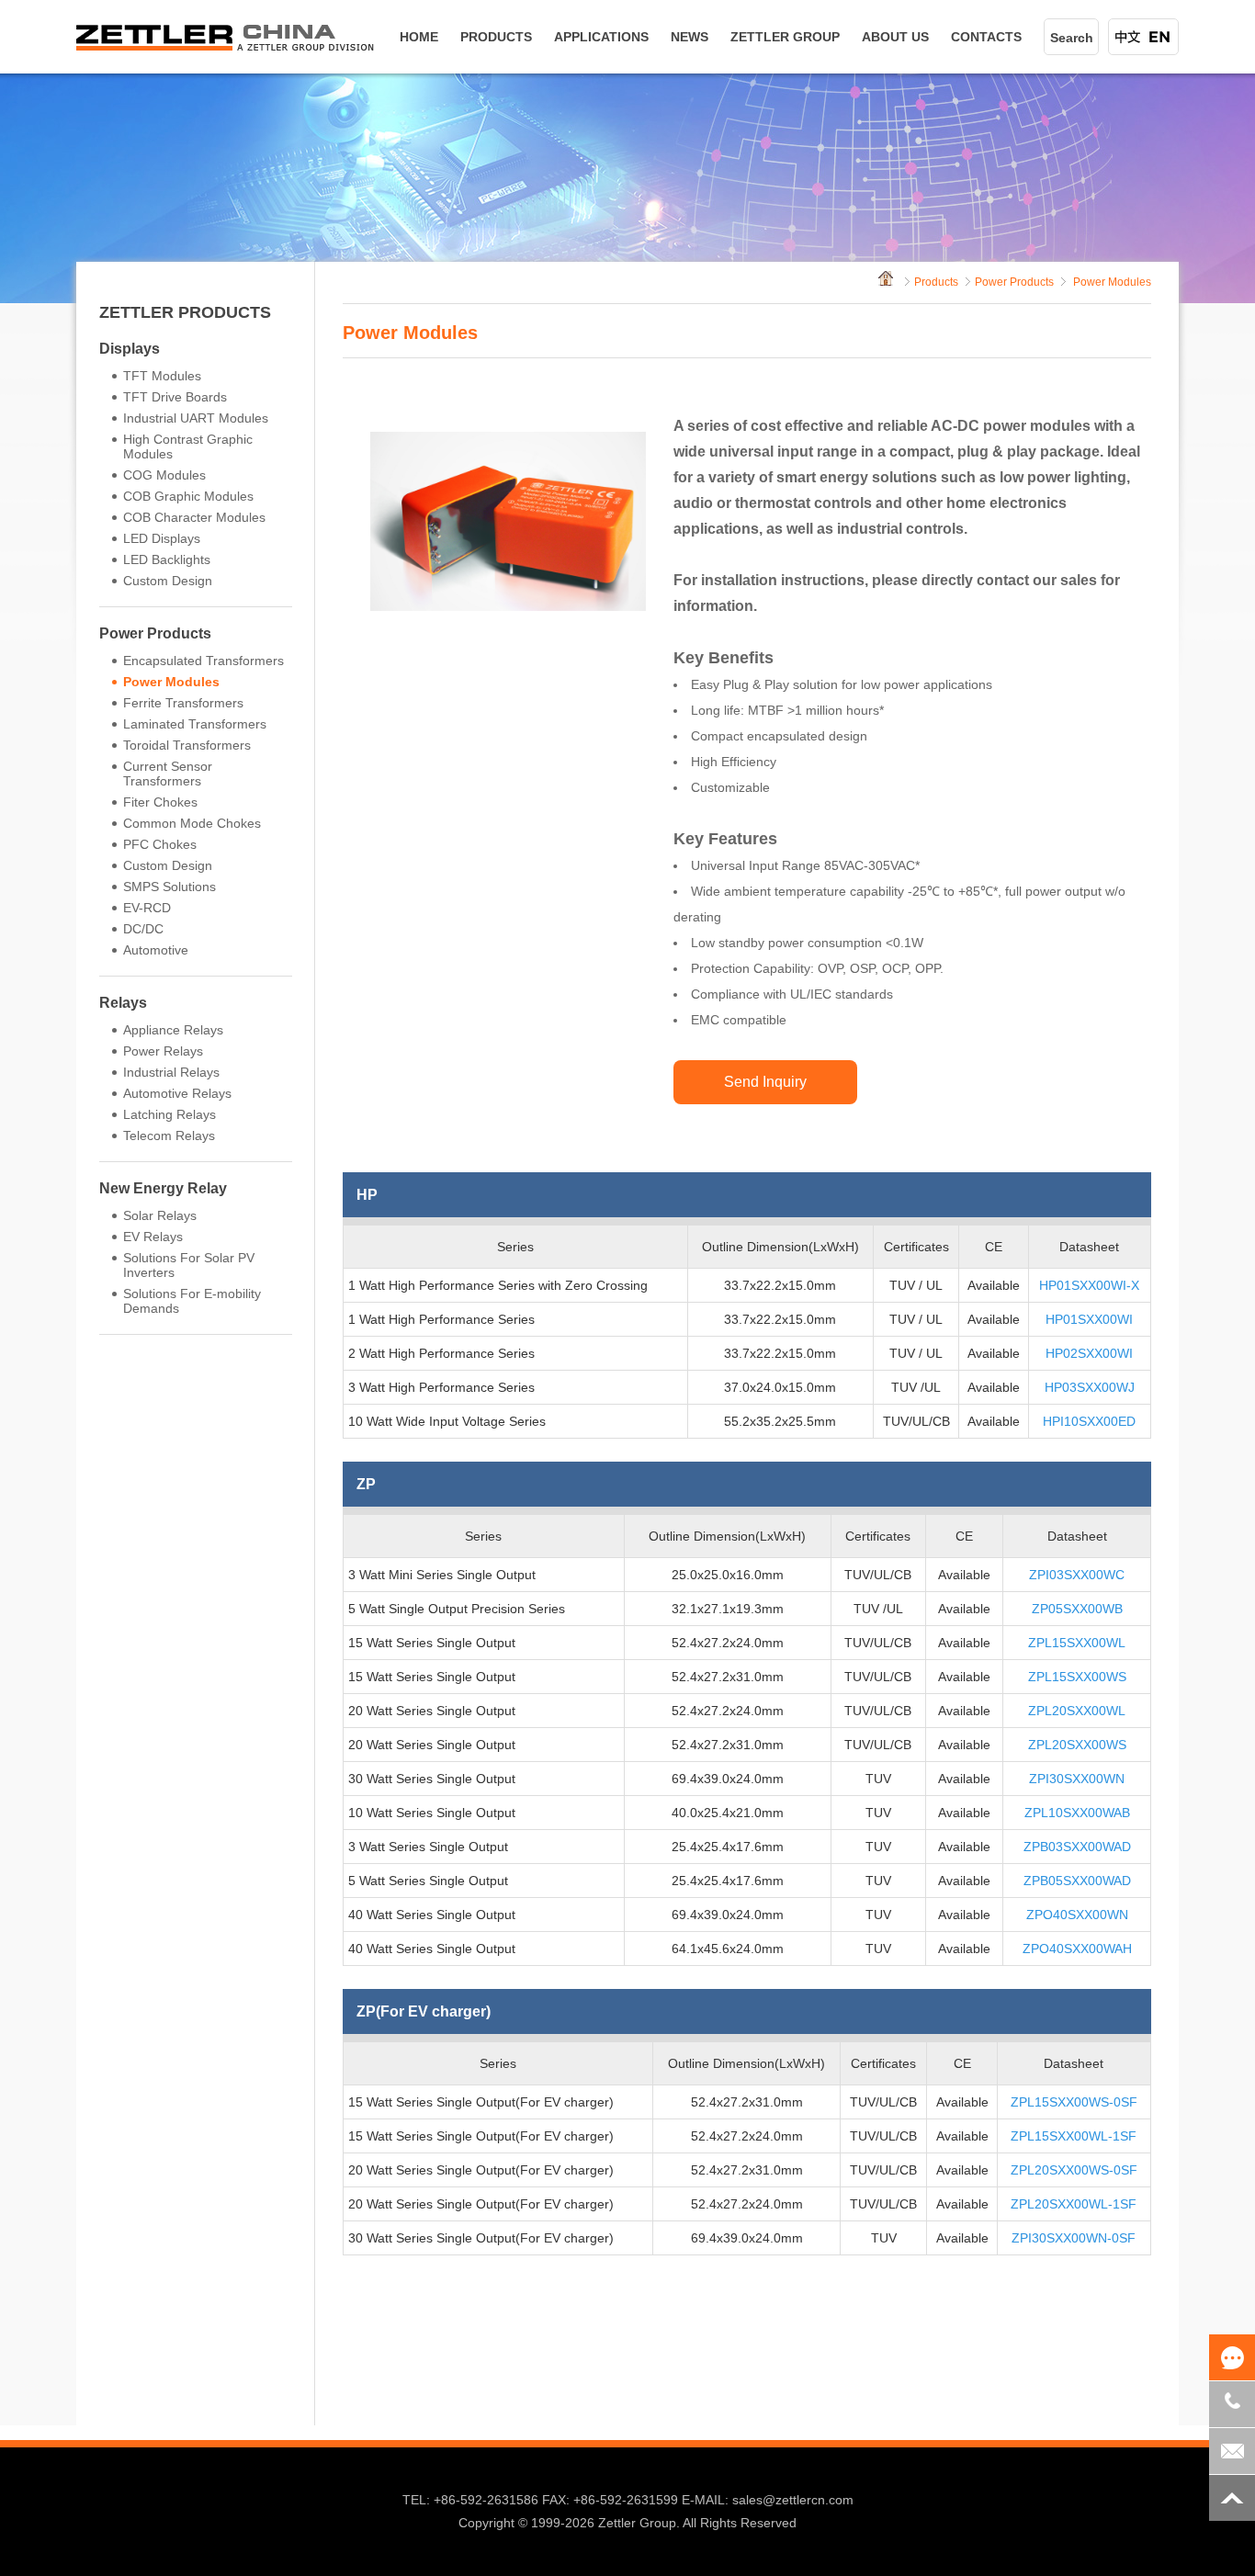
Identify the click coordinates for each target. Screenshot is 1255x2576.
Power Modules (171, 682)
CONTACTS (986, 37)
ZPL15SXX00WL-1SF (1074, 2136)
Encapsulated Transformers (204, 661)
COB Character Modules (194, 517)
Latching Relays (170, 1114)
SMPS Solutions (170, 887)
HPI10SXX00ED (1089, 1421)
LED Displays (162, 538)
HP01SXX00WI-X (1089, 1285)
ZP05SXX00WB (1077, 1609)
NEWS (690, 37)
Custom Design (168, 581)
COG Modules (164, 475)
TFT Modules (162, 376)
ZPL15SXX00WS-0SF (1074, 2102)
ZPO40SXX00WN (1077, 1915)
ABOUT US (895, 37)
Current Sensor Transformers (168, 774)
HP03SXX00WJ (1090, 1387)
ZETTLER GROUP (785, 37)
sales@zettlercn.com (793, 2500)
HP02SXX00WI (1089, 1353)
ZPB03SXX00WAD (1077, 1847)
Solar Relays (160, 1215)
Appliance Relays (173, 1030)
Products (936, 282)
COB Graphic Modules (188, 496)
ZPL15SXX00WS (1077, 1677)
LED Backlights (167, 559)
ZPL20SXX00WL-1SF (1074, 2204)
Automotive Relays (177, 1093)
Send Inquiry (765, 1082)
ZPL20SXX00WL (1077, 1711)
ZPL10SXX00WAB (1077, 1813)
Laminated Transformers (195, 724)
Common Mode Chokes (192, 823)
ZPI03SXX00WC (1077, 1575)
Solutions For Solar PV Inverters (189, 1265)
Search (1072, 38)
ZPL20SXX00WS (1077, 1745)
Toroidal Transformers (187, 745)
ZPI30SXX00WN (1077, 1779)
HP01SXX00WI (1089, 1319)
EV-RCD (147, 908)
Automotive (156, 950)
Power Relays (163, 1051)
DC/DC (143, 929)
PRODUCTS (496, 37)
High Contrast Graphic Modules (188, 446)
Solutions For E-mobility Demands (192, 1301)
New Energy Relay (163, 1188)
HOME (419, 37)
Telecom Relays (169, 1135)
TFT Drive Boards (175, 397)
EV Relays (153, 1237)
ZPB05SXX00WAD (1077, 1881)
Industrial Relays (171, 1072)
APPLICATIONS (601, 37)
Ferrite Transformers (183, 703)
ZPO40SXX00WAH (1077, 1949)
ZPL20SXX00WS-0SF (1074, 2170)
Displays (130, 349)
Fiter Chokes (160, 802)
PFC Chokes (160, 844)
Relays (123, 1003)
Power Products (155, 633)
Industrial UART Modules (196, 418)
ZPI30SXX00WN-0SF (1074, 2238)
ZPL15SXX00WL (1077, 1643)
